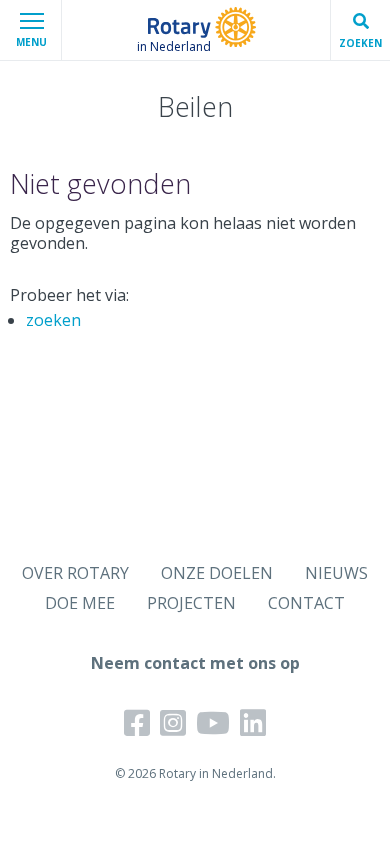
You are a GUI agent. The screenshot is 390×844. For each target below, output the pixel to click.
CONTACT (306, 603)
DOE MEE (80, 603)
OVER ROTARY (75, 573)
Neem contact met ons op (195, 663)
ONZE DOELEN (217, 573)
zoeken (53, 320)
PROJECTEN (191, 603)
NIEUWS (336, 573)
